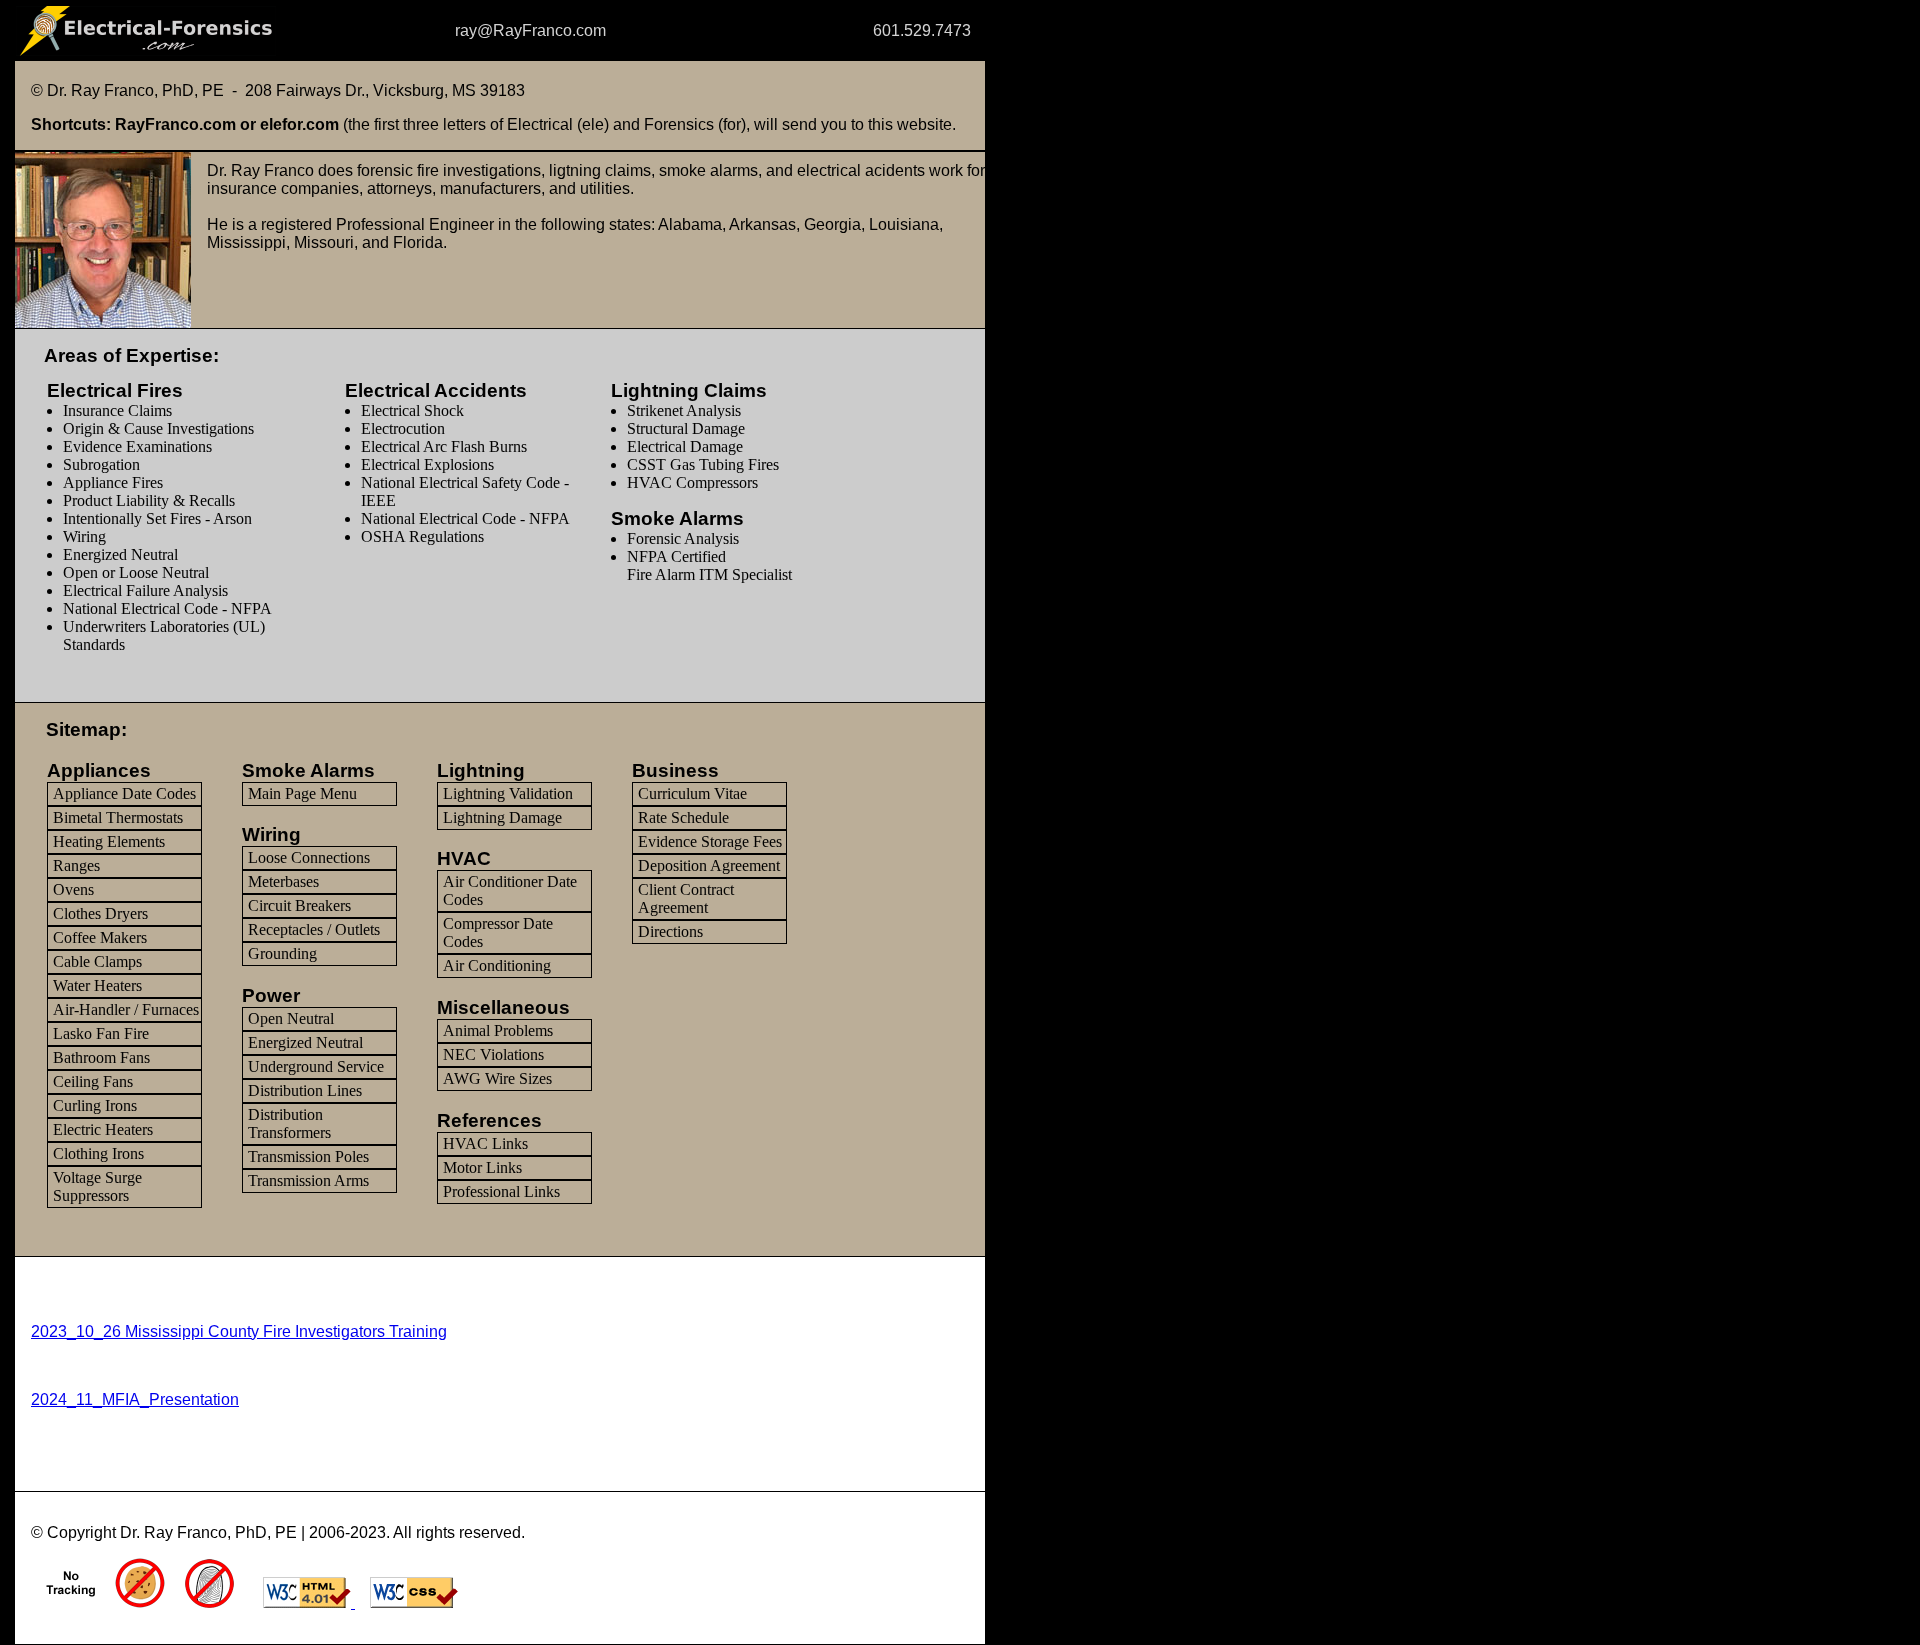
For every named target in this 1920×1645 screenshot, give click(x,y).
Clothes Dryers (100, 913)
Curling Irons (95, 1105)
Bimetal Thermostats (118, 817)
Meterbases (283, 881)
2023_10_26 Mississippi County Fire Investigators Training (239, 1331)
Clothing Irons (98, 1153)
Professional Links (501, 1191)
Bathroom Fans (101, 1057)
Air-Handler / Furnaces (126, 1009)
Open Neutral (291, 1018)
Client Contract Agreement (686, 898)
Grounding (282, 953)
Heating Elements (109, 841)
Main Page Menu (302, 793)
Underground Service (316, 1066)
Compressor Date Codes (498, 932)
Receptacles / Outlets (314, 929)
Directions (670, 931)
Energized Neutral (305, 1042)
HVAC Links (485, 1143)
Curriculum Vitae (692, 793)
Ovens (73, 889)
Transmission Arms (308, 1180)
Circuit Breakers (299, 905)
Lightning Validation (508, 793)
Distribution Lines (305, 1090)
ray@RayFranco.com (532, 30)
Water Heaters (97, 985)
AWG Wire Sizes (497, 1078)
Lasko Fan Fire (101, 1033)
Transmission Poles (308, 1156)
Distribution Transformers (289, 1123)
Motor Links (482, 1167)
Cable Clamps (97, 961)
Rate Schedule (683, 817)
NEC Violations (493, 1054)
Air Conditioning (497, 965)
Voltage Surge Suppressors (97, 1186)
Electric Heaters (103, 1129)
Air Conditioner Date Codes (510, 890)
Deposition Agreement (709, 865)
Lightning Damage (502, 817)
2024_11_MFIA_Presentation (135, 1399)
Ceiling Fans (93, 1081)
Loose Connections (309, 857)
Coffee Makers (100, 937)
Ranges (76, 865)
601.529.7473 (880, 30)
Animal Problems (498, 1030)
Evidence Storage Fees (710, 841)
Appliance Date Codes (124, 793)
